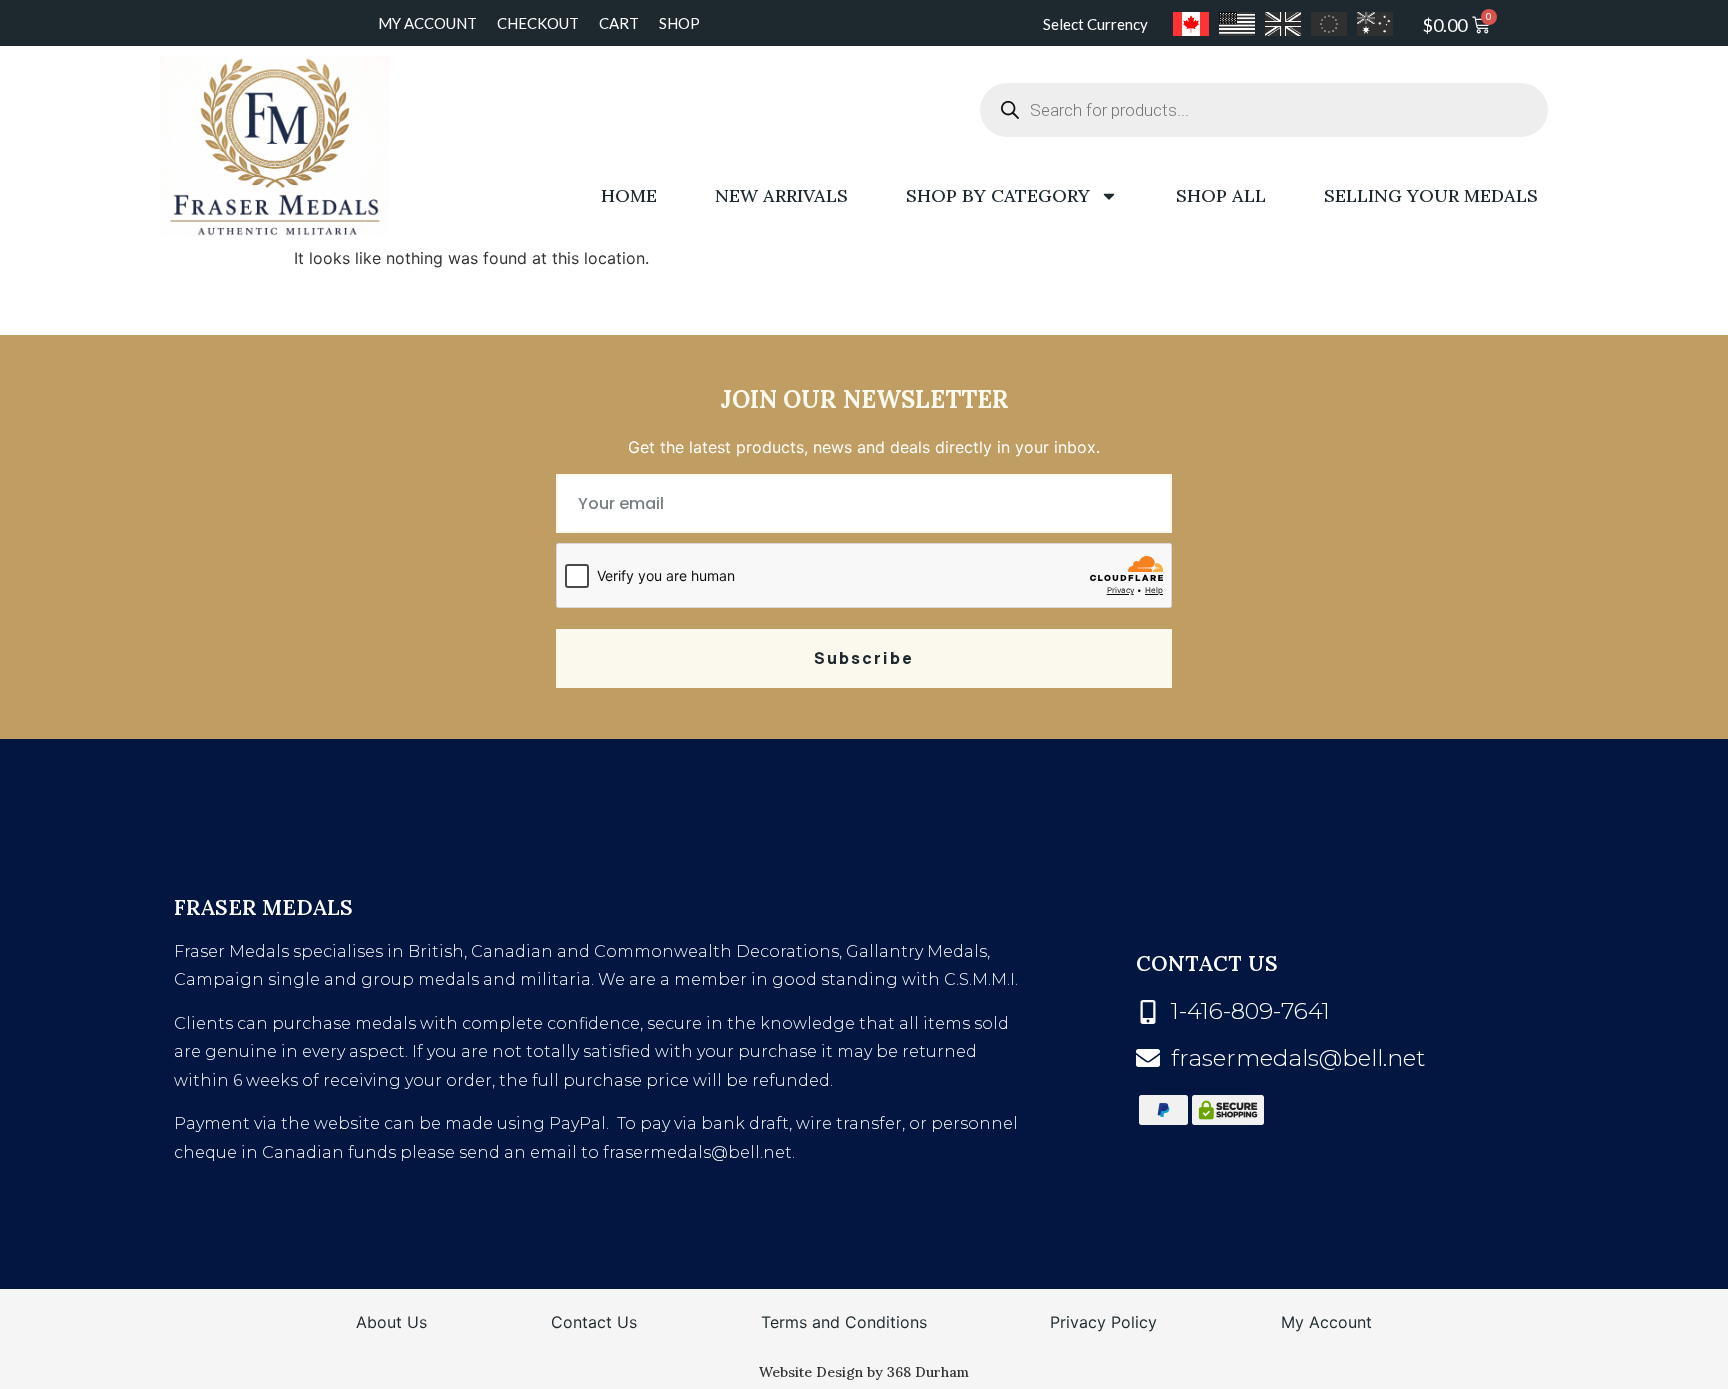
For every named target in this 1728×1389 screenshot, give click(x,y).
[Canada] (1191, 24)
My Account (427, 23)
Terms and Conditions (844, 1322)
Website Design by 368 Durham (864, 1372)
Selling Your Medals (1431, 195)
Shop (679, 23)
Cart (619, 23)
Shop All (1221, 195)
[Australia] (1375, 24)
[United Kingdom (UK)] (1283, 24)
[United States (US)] (1237, 24)
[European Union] (1329, 24)
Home (629, 195)
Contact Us (594, 1322)
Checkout (538, 23)
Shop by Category (998, 195)
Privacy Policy (1103, 1322)
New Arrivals (781, 195)
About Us (391, 1322)
